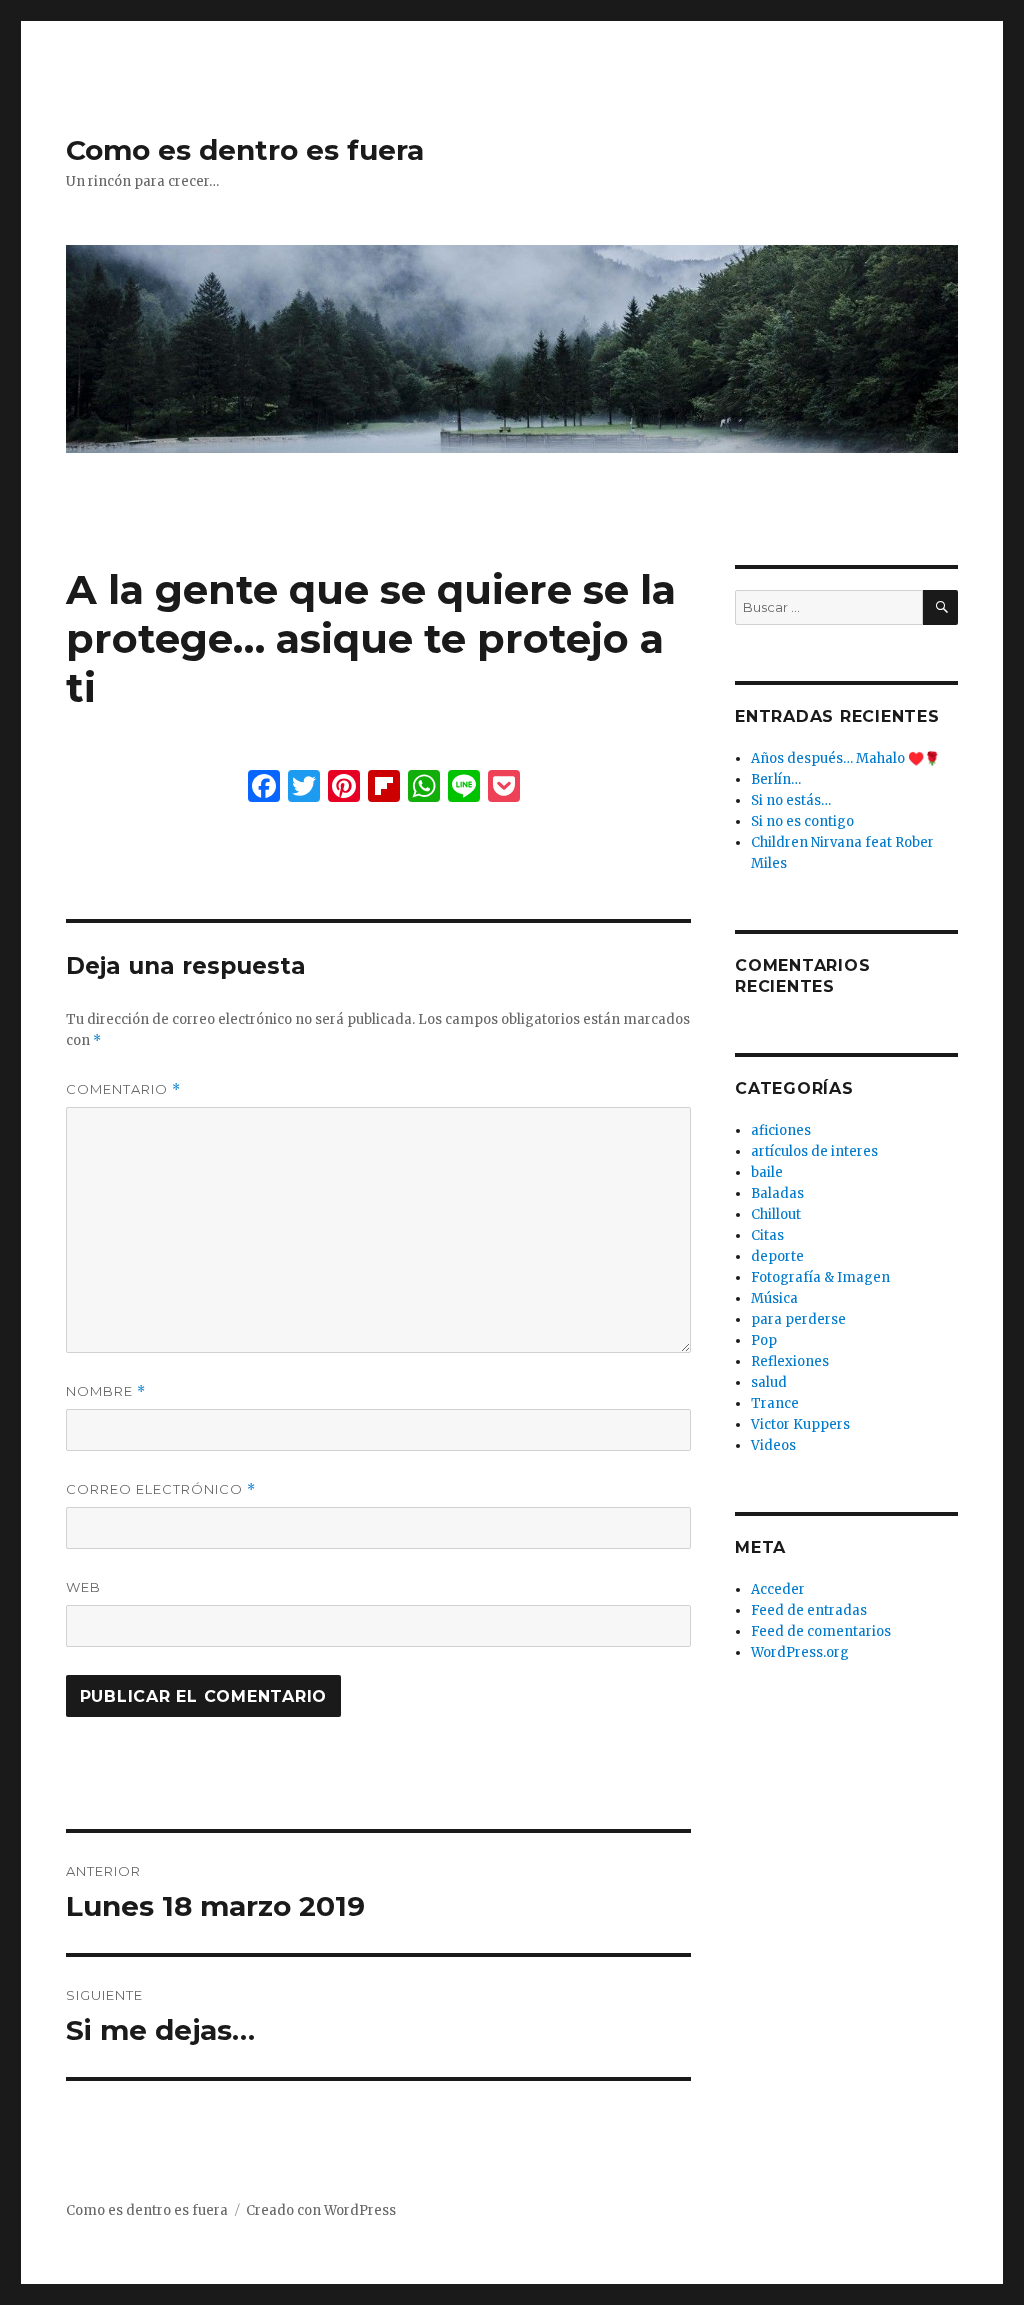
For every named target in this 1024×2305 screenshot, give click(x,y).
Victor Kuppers (800, 1424)
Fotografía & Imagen (820, 1277)
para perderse (798, 1319)
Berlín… (776, 779)
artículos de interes (814, 1151)
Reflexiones (790, 1361)
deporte (777, 1256)
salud (769, 1382)
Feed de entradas (809, 1610)
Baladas (777, 1193)
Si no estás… (791, 800)
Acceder (778, 1589)
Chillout (776, 1214)
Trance (775, 1403)
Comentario (123, 1089)
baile (767, 1172)
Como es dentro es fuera (245, 150)
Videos (773, 1445)
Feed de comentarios (821, 1631)
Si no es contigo (802, 821)
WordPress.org (800, 1652)
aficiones (781, 1130)
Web (83, 1587)
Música (774, 1298)
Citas (767, 1235)
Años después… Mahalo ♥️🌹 (845, 758)
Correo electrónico (161, 1489)
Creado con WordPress (321, 2210)
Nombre (106, 1391)
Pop (764, 1340)
